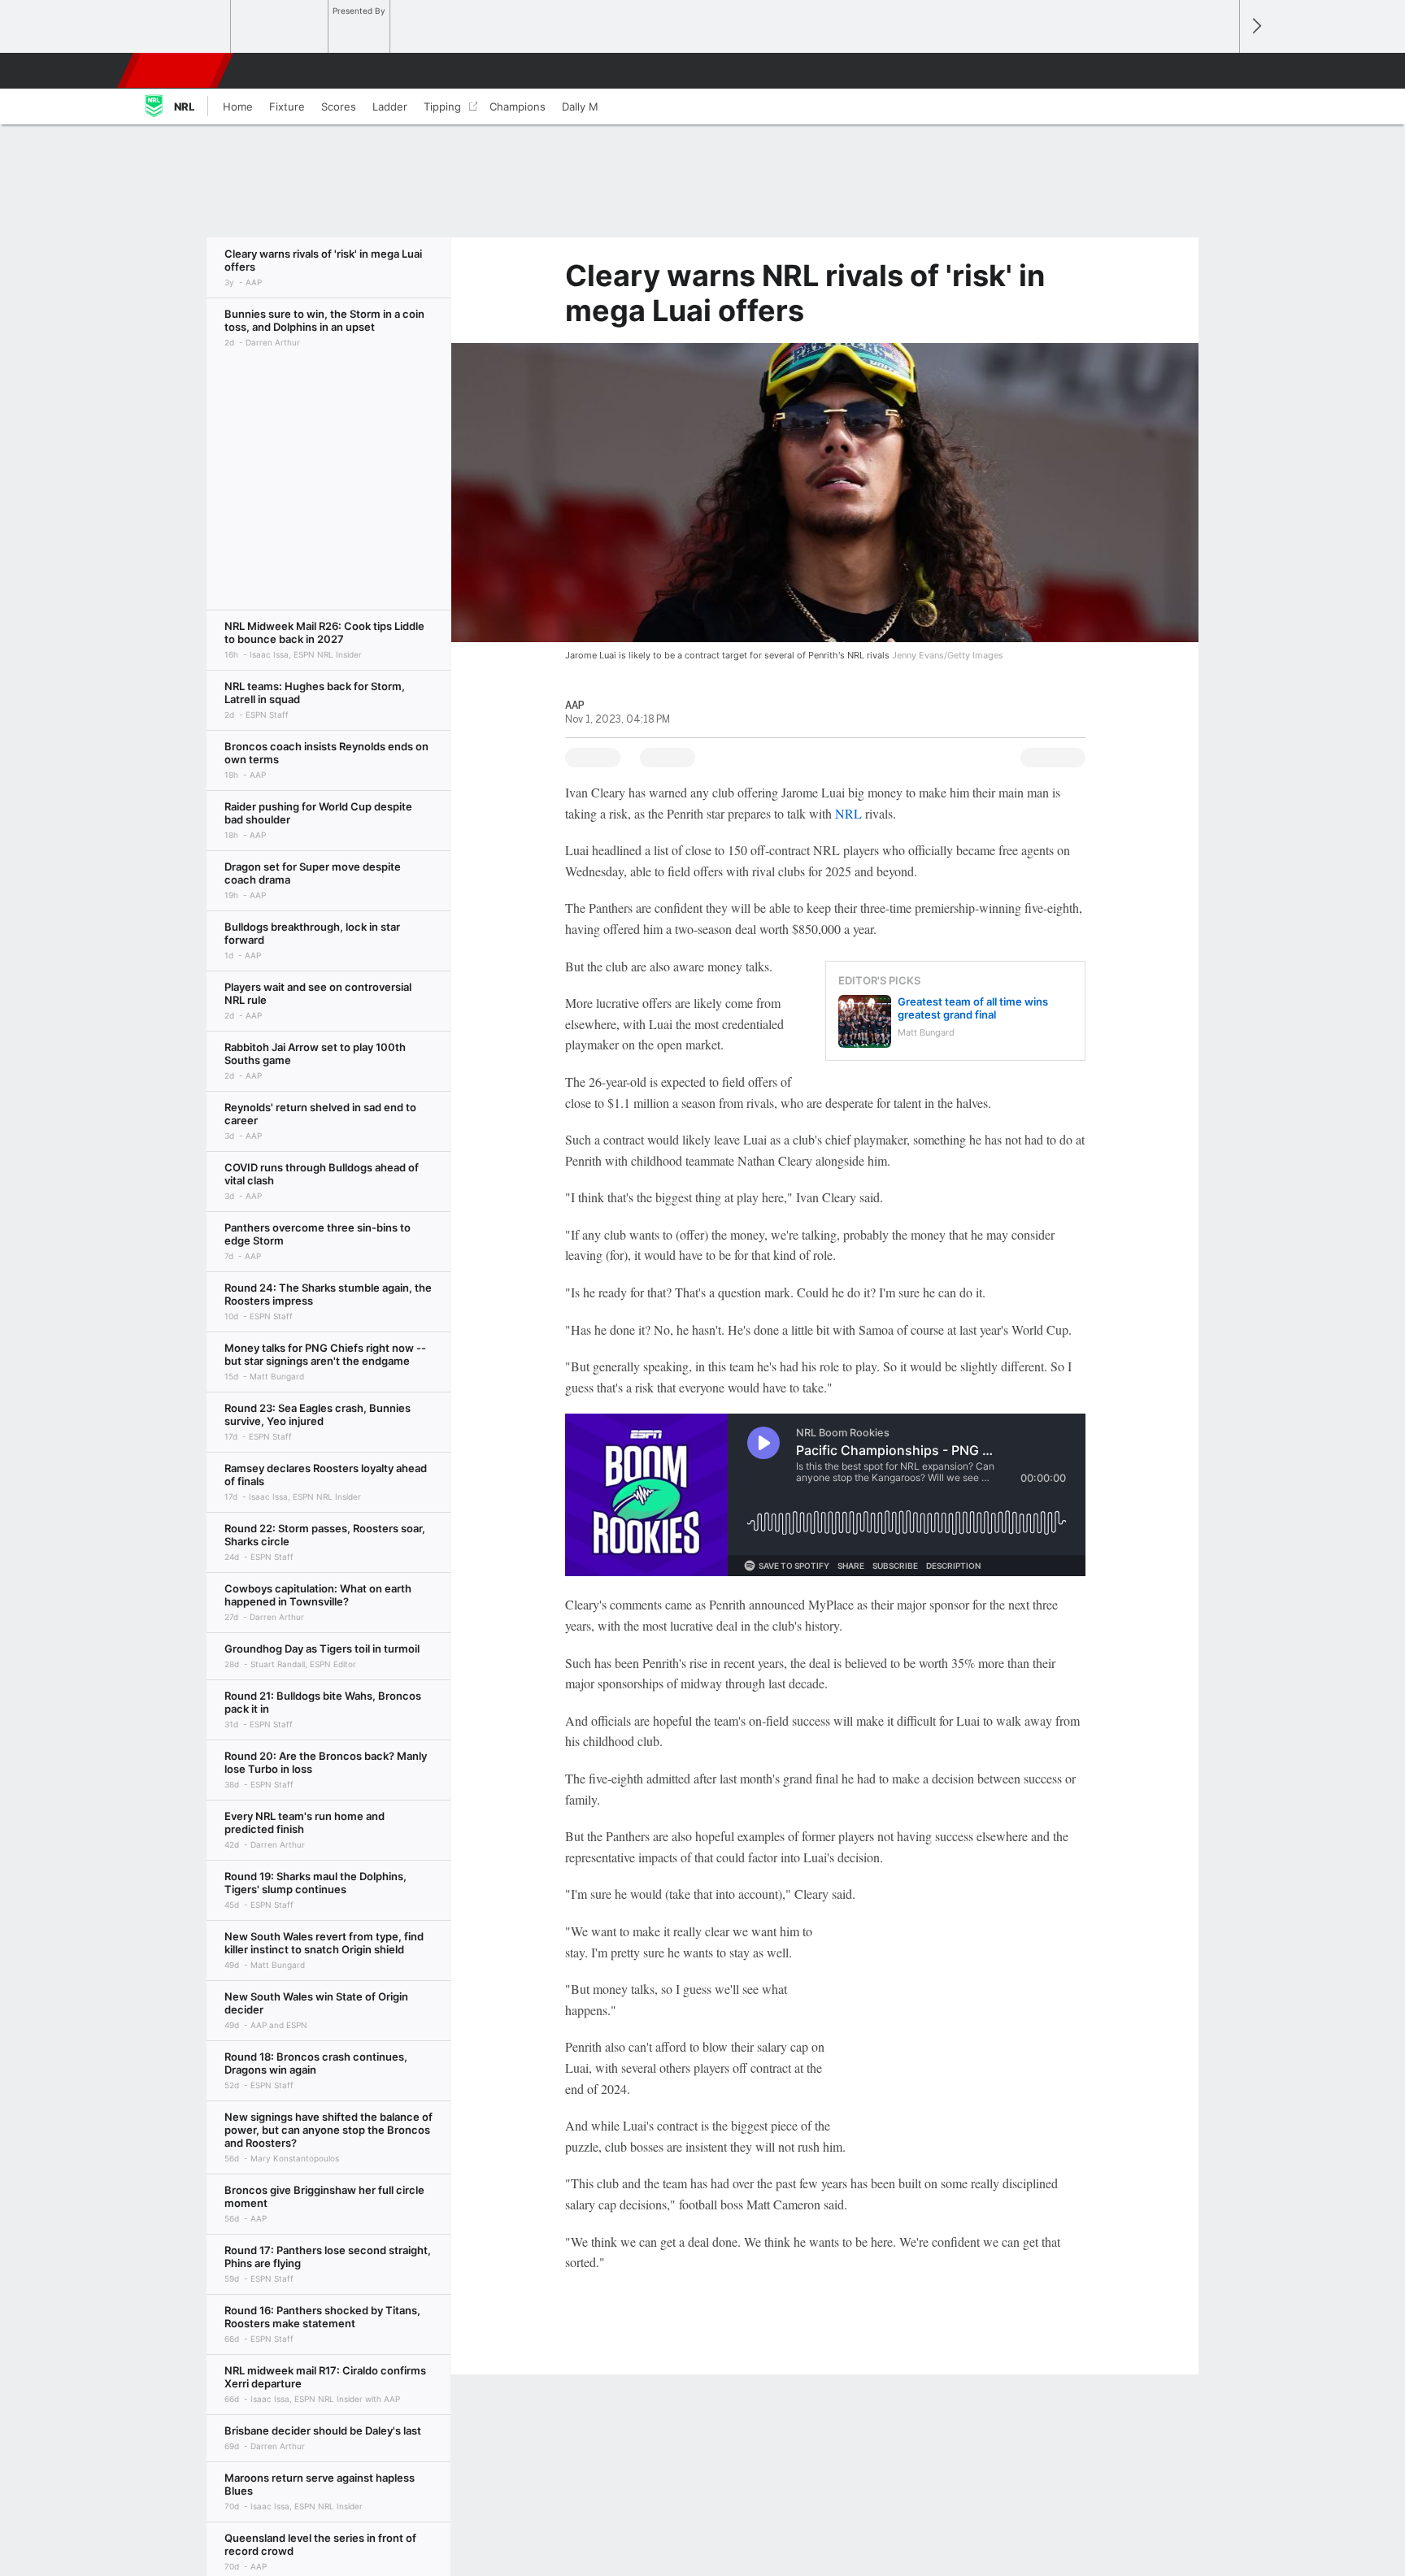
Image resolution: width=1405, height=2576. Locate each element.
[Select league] (183, 27)
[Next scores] (1255, 26)
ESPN (176, 71)
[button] (1220, 71)
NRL (848, 813)
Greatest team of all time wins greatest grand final (973, 1008)
